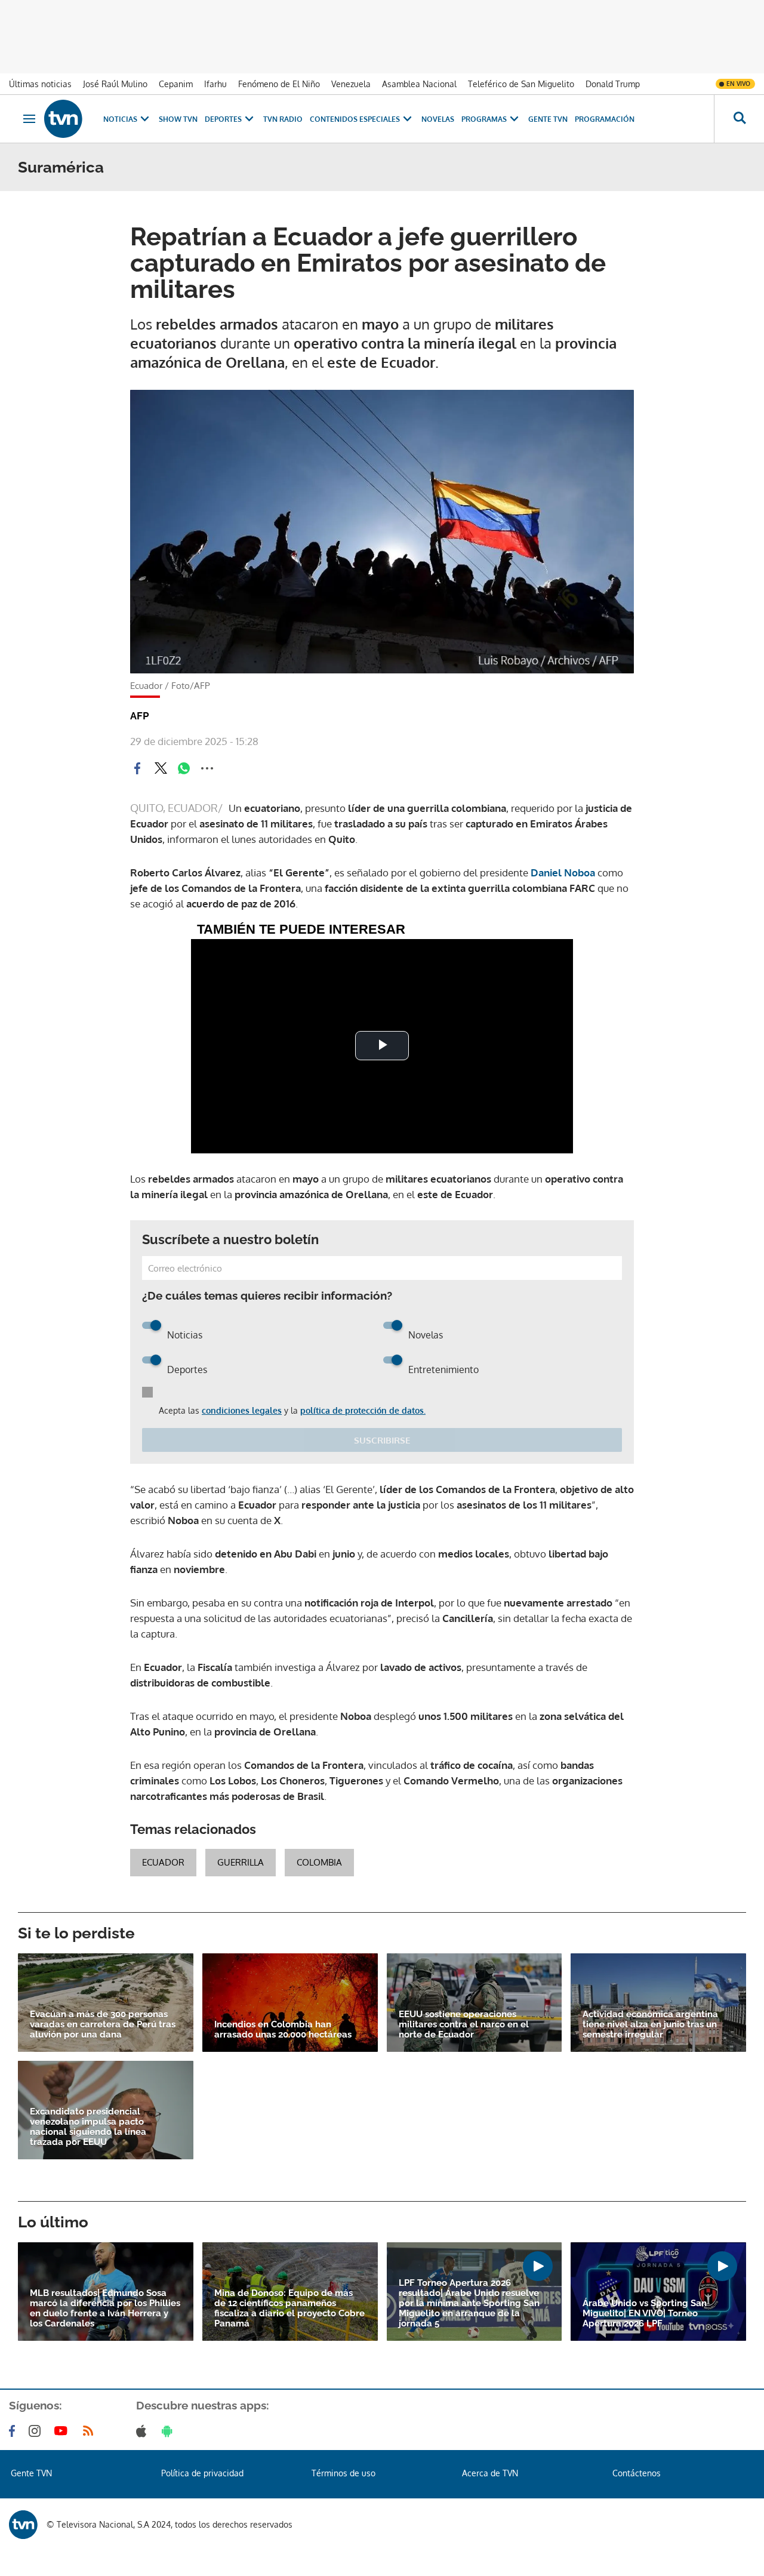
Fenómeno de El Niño (279, 84)
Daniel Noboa (564, 872)
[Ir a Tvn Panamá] (63, 119)
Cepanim (176, 84)
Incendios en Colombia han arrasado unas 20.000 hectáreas (283, 2030)
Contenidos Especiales (355, 119)
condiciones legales (242, 1410)
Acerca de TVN (490, 2473)
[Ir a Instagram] (37, 2431)
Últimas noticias (40, 84)
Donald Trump (613, 84)
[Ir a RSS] (91, 2431)
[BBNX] (23, 2525)
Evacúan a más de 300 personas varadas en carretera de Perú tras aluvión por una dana (103, 2025)
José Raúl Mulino (115, 84)
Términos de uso (344, 2473)
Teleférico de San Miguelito (521, 84)
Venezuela (351, 84)
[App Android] (170, 2431)
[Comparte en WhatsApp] (184, 768)
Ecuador (163, 1862)
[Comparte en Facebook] (137, 768)
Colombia (319, 1862)
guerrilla (241, 1862)
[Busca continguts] (739, 119)
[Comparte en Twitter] (161, 768)
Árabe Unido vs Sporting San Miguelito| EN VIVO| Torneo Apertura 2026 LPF (645, 2314)
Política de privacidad (202, 2473)
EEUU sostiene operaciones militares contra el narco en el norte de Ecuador (464, 2025)
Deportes (223, 119)
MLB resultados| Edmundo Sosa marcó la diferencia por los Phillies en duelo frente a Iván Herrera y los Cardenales (105, 2309)
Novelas (438, 119)
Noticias (120, 119)
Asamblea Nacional (419, 84)
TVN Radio (283, 119)
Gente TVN (548, 119)
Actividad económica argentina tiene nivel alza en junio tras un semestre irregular (650, 2025)
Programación (605, 119)
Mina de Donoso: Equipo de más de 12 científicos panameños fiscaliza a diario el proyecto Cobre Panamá (289, 2309)
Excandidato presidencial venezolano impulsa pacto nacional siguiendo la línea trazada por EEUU (88, 2127)
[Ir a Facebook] (14, 2431)
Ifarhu (215, 84)
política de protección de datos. (363, 1410)
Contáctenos (637, 2473)
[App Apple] (144, 2431)
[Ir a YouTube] (63, 2431)
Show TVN (178, 119)
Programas (484, 119)
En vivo (738, 84)
